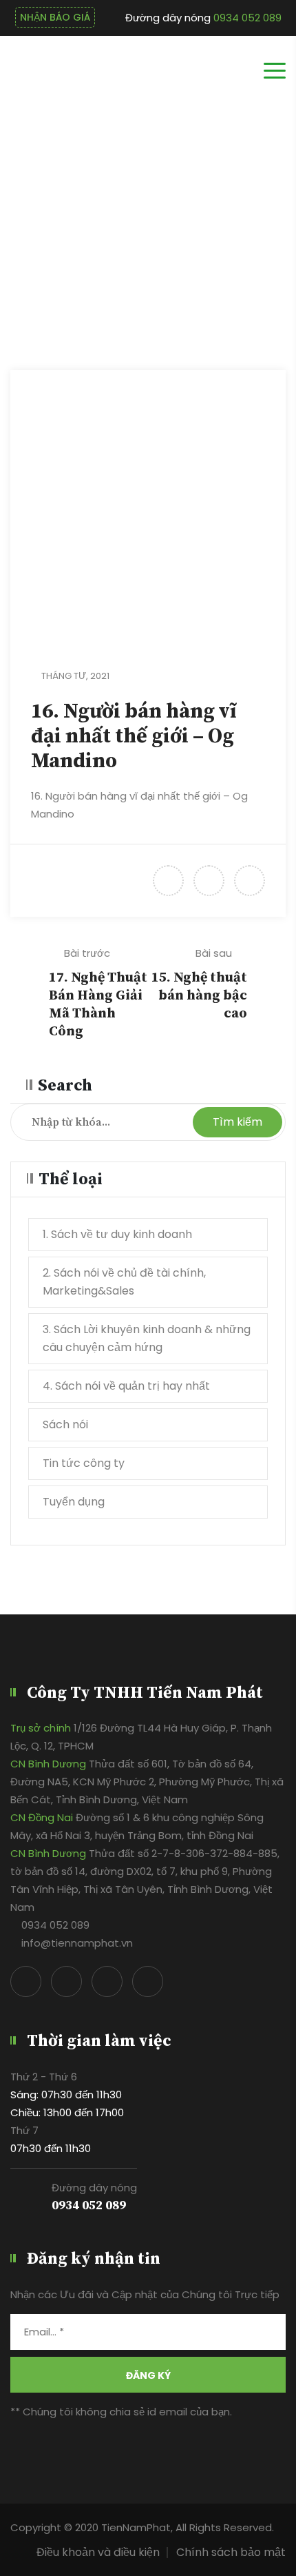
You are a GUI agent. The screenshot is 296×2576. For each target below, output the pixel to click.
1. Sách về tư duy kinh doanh (117, 1234)
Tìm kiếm (237, 1122)
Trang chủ (250, 235)
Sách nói (65, 1424)
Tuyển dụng (74, 1502)
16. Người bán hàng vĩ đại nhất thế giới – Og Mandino (134, 736)
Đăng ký (148, 2375)
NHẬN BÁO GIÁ (55, 17)
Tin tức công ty (84, 1463)
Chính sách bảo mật (231, 2552)
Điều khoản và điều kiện (98, 2552)
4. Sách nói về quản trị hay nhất (126, 1386)
